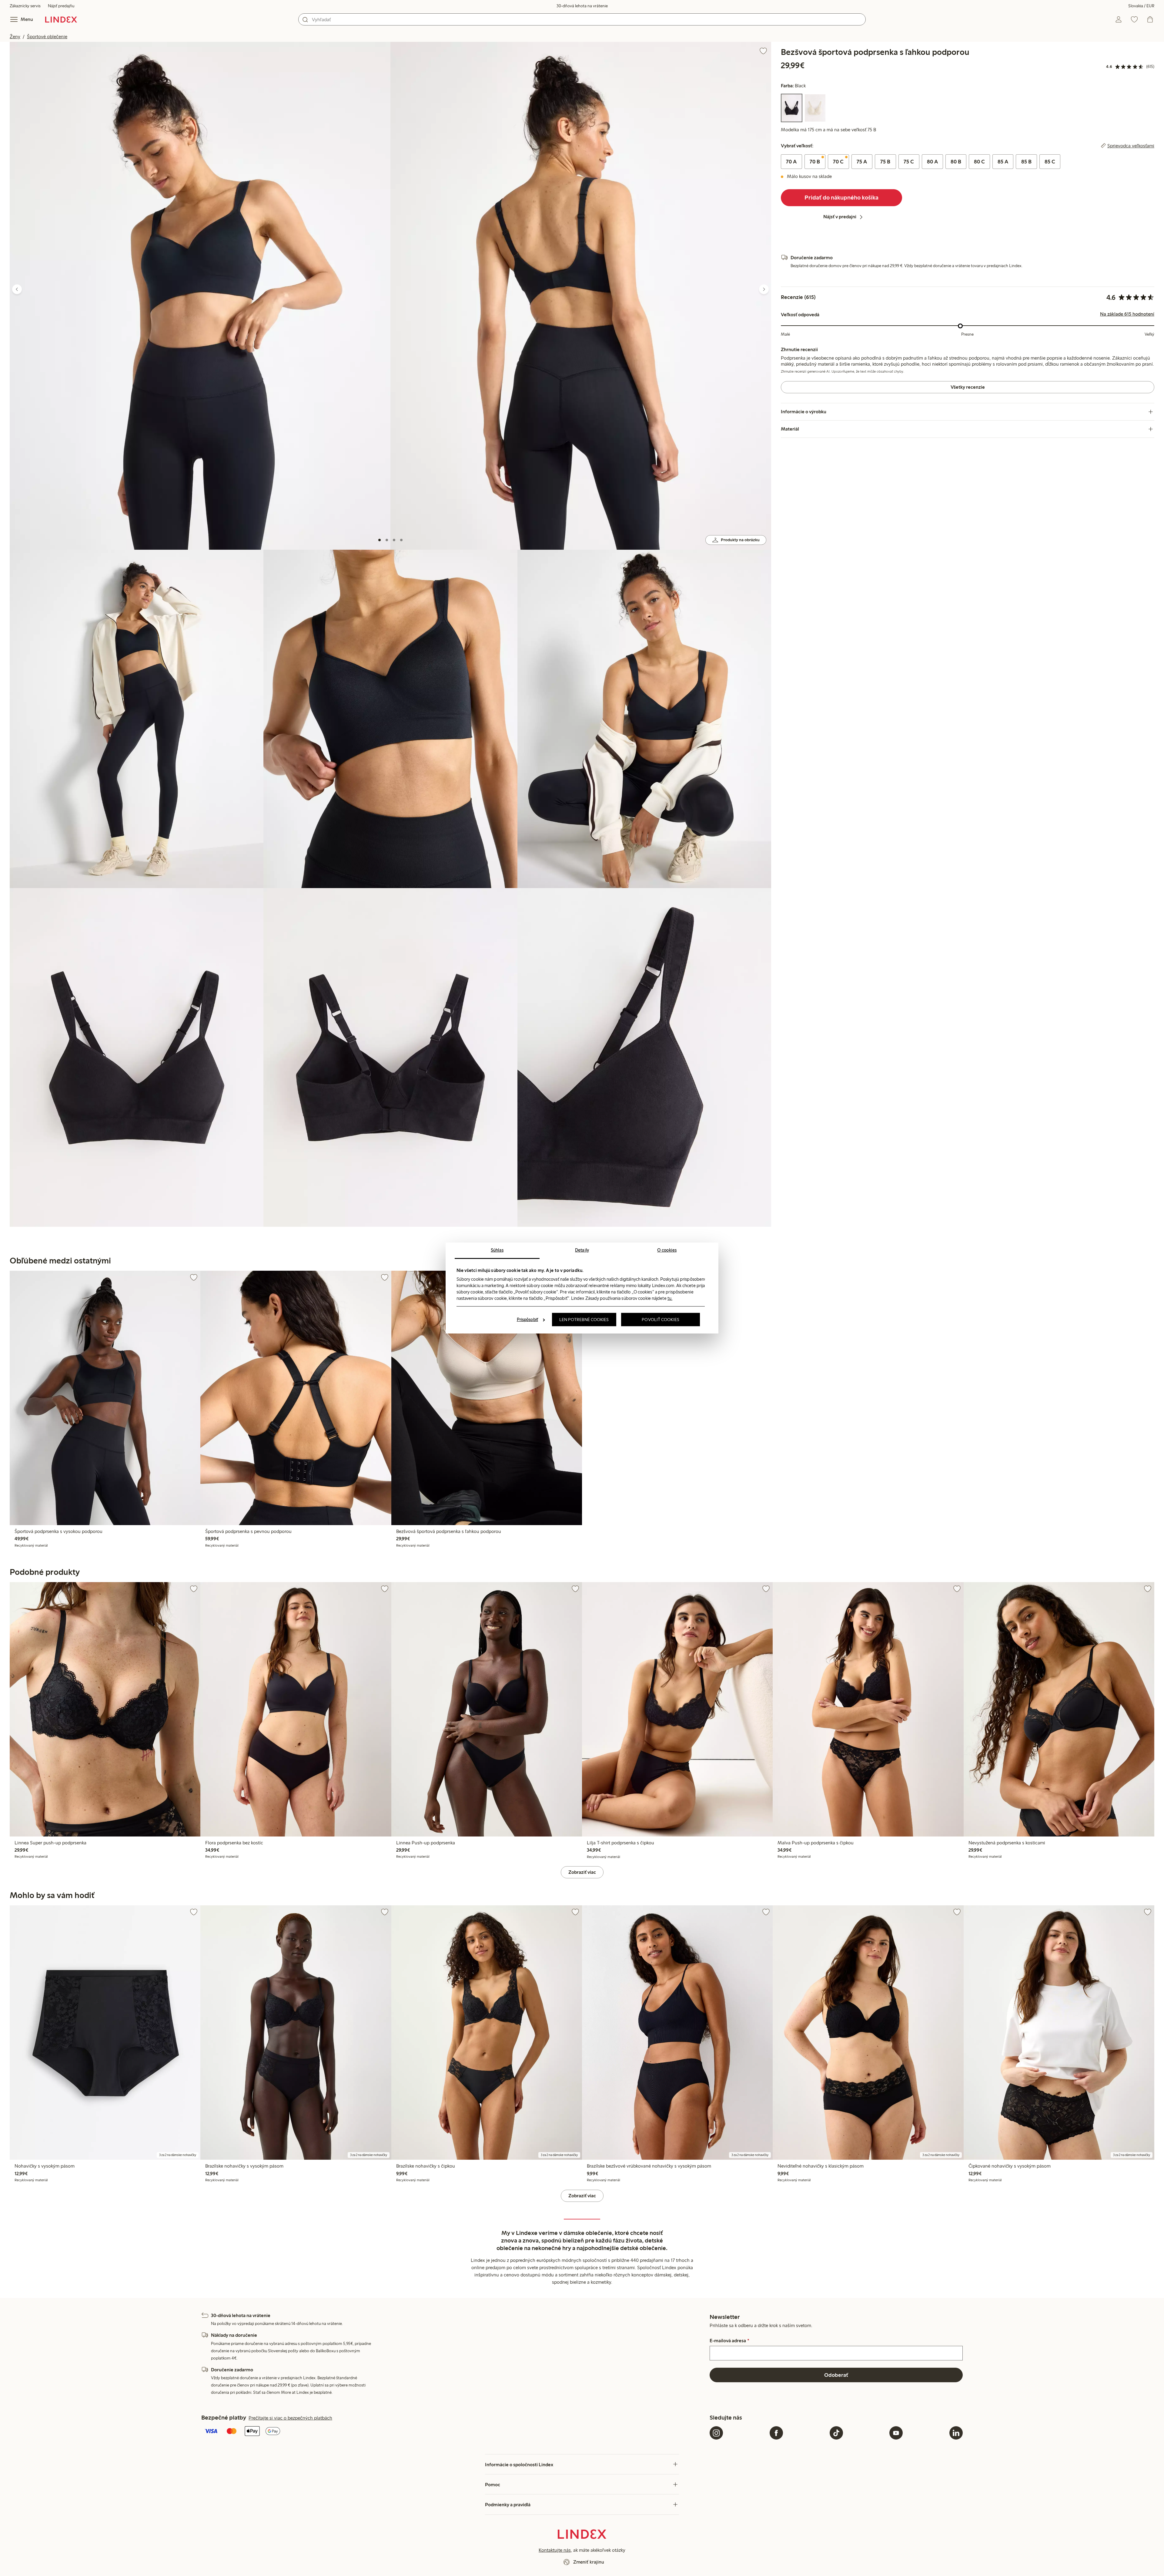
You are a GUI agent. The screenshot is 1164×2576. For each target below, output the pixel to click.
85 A (1003, 162)
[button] (200, 296)
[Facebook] (776, 2433)
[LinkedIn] (956, 2433)
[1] (380, 540)
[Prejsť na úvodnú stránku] (61, 19)
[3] (394, 540)
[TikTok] (836, 2433)
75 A (862, 162)
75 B (885, 162)
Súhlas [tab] (497, 1250)
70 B (815, 162)
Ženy (15, 37)
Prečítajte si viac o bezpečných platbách (290, 2418)
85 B (1026, 162)
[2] (387, 540)
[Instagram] (716, 2433)
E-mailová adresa (729, 2341)
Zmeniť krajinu (589, 2562)
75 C (909, 162)
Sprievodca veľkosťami (1131, 146)
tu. (670, 1298)
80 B (956, 162)
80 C (979, 162)
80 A (932, 162)
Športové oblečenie (47, 37)
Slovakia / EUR (1141, 6)
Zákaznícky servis (25, 6)
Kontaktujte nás (555, 2550)
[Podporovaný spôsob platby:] (454, 2432)
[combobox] (582, 19)
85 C (1050, 162)
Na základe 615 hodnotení (1127, 314)
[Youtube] (896, 2433)
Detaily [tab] (582, 1250)
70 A (791, 162)
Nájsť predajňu (61, 6)
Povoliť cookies (661, 1320)
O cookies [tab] (667, 1250)
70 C (838, 162)
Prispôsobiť (527, 1320)
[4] (401, 540)
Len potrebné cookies (584, 1320)
